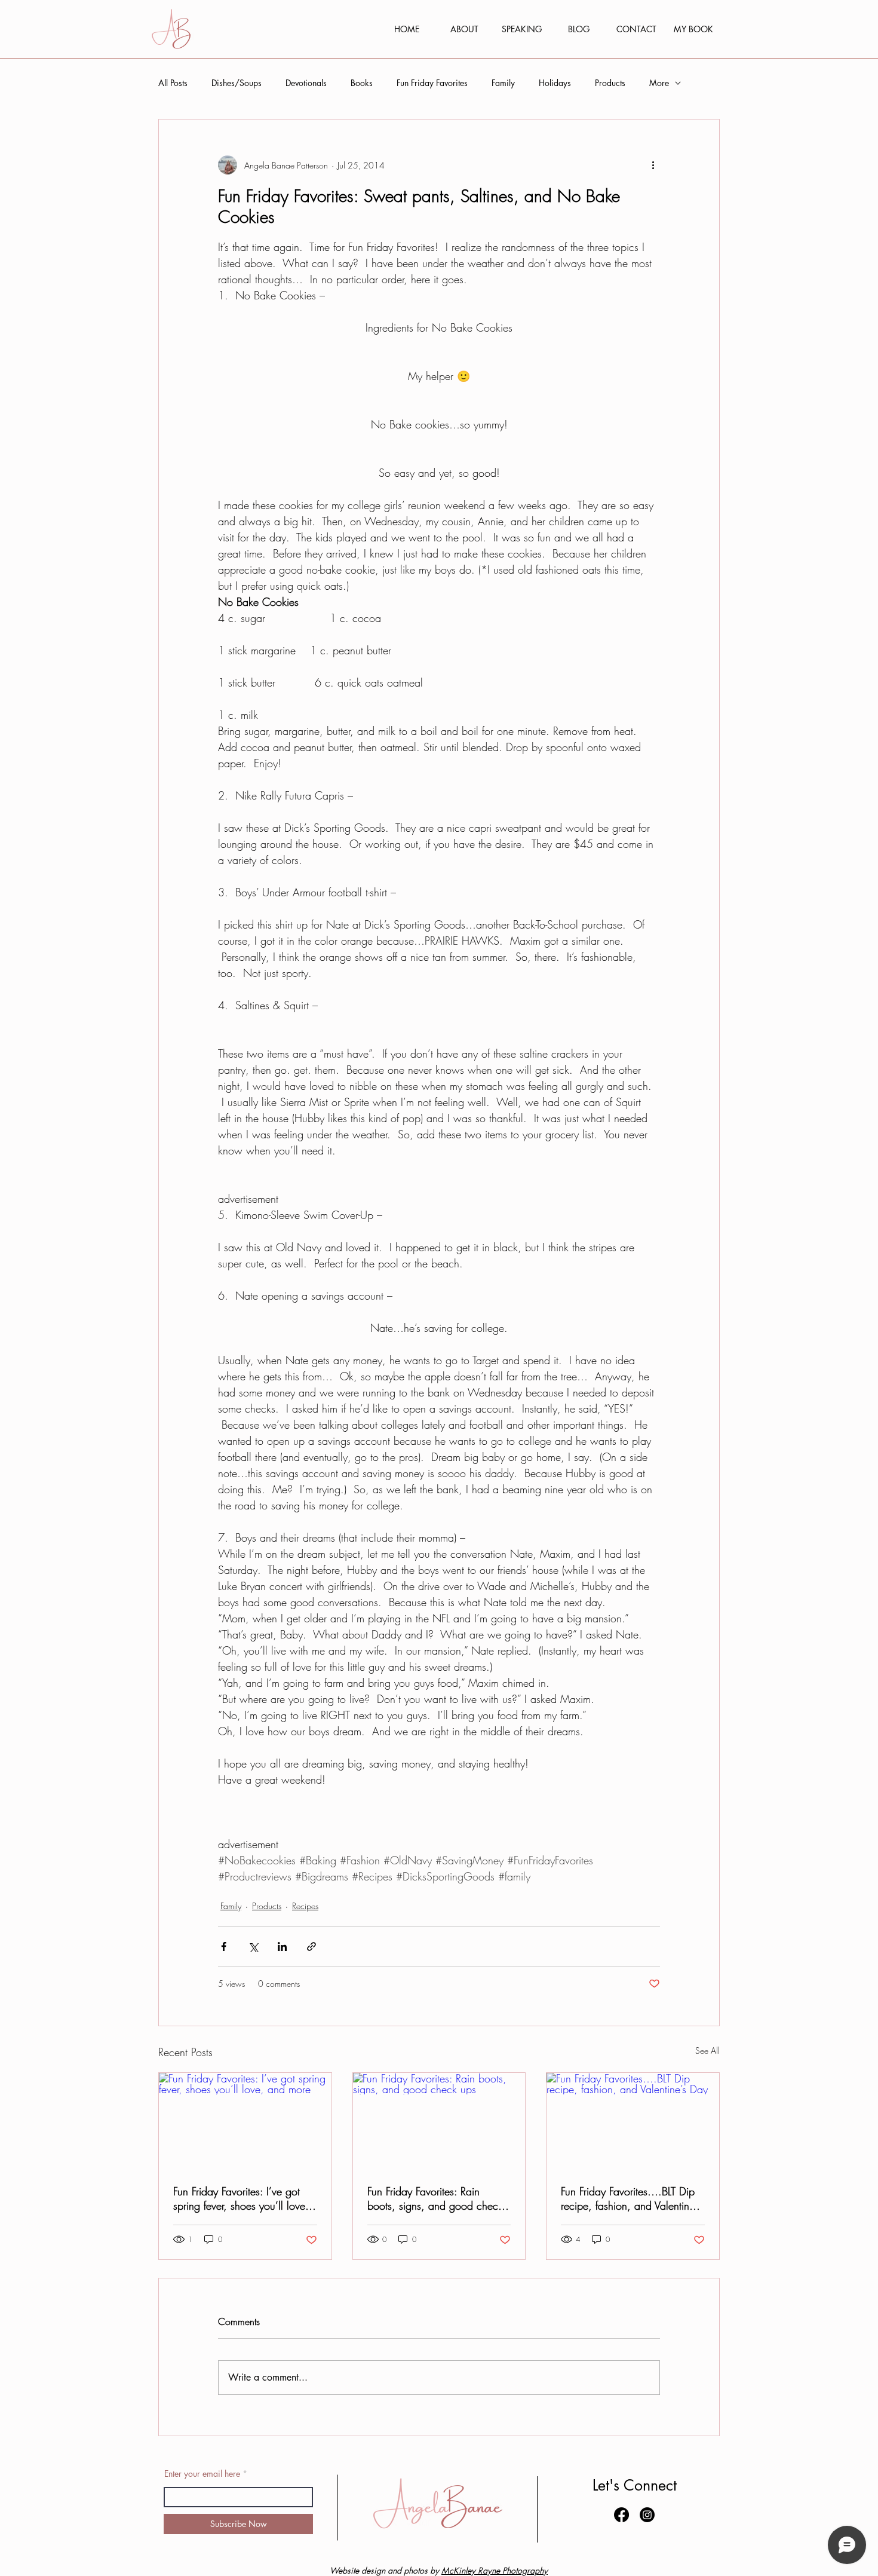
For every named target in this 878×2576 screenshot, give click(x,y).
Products (610, 83)
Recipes (305, 1906)
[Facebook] (621, 2515)
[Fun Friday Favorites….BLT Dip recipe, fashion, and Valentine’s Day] (633, 2121)
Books (362, 83)
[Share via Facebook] (224, 1946)
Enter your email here (202, 2474)
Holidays (555, 83)
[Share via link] (311, 1946)
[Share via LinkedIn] (282, 1946)
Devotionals (306, 83)
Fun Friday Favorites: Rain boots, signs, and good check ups (435, 2198)
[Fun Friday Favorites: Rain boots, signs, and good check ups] (439, 2121)
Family (503, 83)
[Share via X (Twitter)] (253, 1946)
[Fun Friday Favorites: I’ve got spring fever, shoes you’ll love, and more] (245, 2121)
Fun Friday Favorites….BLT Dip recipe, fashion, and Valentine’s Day (631, 2198)
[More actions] (653, 165)
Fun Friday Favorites (432, 83)
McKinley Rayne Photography (495, 2570)
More (659, 83)
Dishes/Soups (237, 83)
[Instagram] (647, 2515)
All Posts (173, 83)
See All (707, 2050)
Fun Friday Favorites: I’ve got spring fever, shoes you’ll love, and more (241, 2198)
